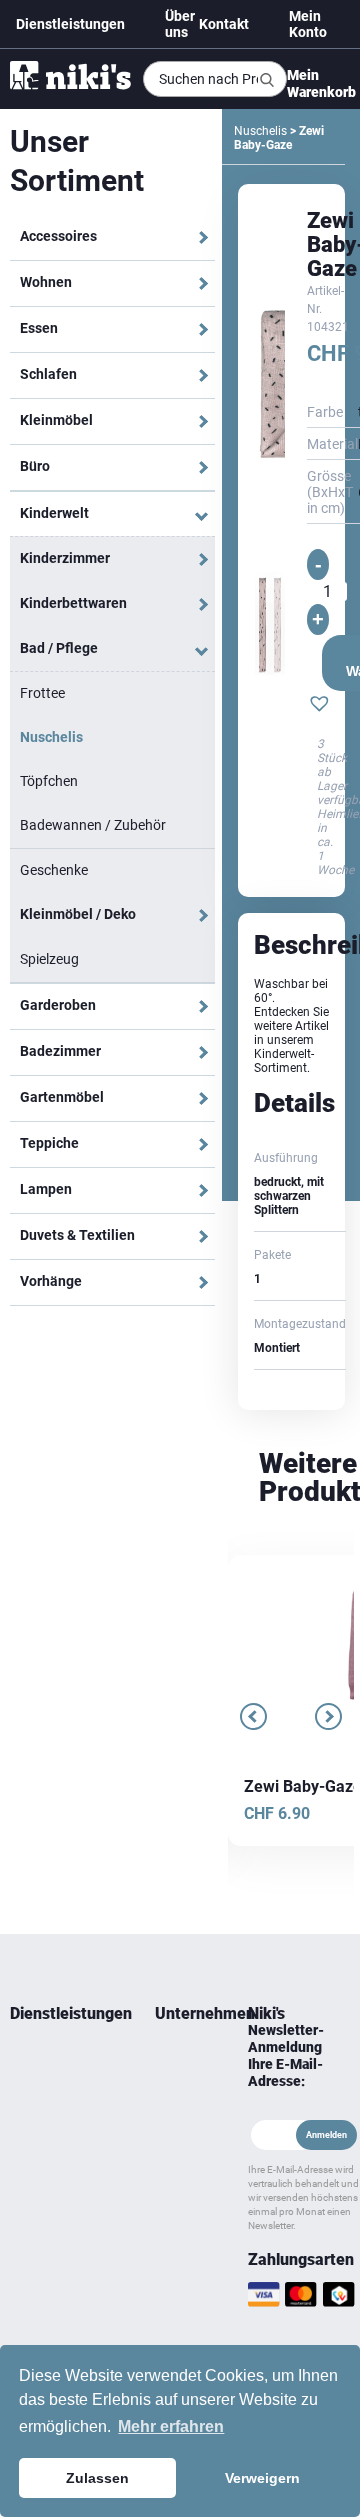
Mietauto (34, 2131)
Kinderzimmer (65, 558)
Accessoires (58, 236)
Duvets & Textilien (77, 1235)
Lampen (46, 1189)
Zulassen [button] (97, 2478)
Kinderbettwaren (73, 603)
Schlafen (48, 374)
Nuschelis (51, 737)
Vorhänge (51, 1281)
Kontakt (224, 24)
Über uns (180, 24)
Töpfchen (49, 781)
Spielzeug (49, 959)
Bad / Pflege (59, 648)
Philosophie (181, 2131)
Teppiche (49, 1143)
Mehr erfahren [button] (171, 2426)
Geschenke (54, 870)
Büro (35, 466)
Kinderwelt (54, 513)
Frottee (42, 693)
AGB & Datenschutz (181, 2215)
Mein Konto (308, 24)
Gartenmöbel (62, 1097)
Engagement (181, 2107)
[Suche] (267, 80)
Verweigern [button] (262, 2478)
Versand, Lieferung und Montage (180, 2311)
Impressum (181, 2251)
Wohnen (46, 282)
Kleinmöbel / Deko (78, 914)
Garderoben (58, 1005)
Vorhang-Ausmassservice (54, 2167)
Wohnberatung (50, 2059)
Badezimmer (60, 1051)
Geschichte (181, 2083)
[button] (319, 706)
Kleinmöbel (56, 420)
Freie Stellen (173, 2167)
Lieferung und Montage (47, 2095)
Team (170, 2059)
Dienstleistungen (70, 24)
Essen (39, 328)
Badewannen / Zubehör (93, 825)
